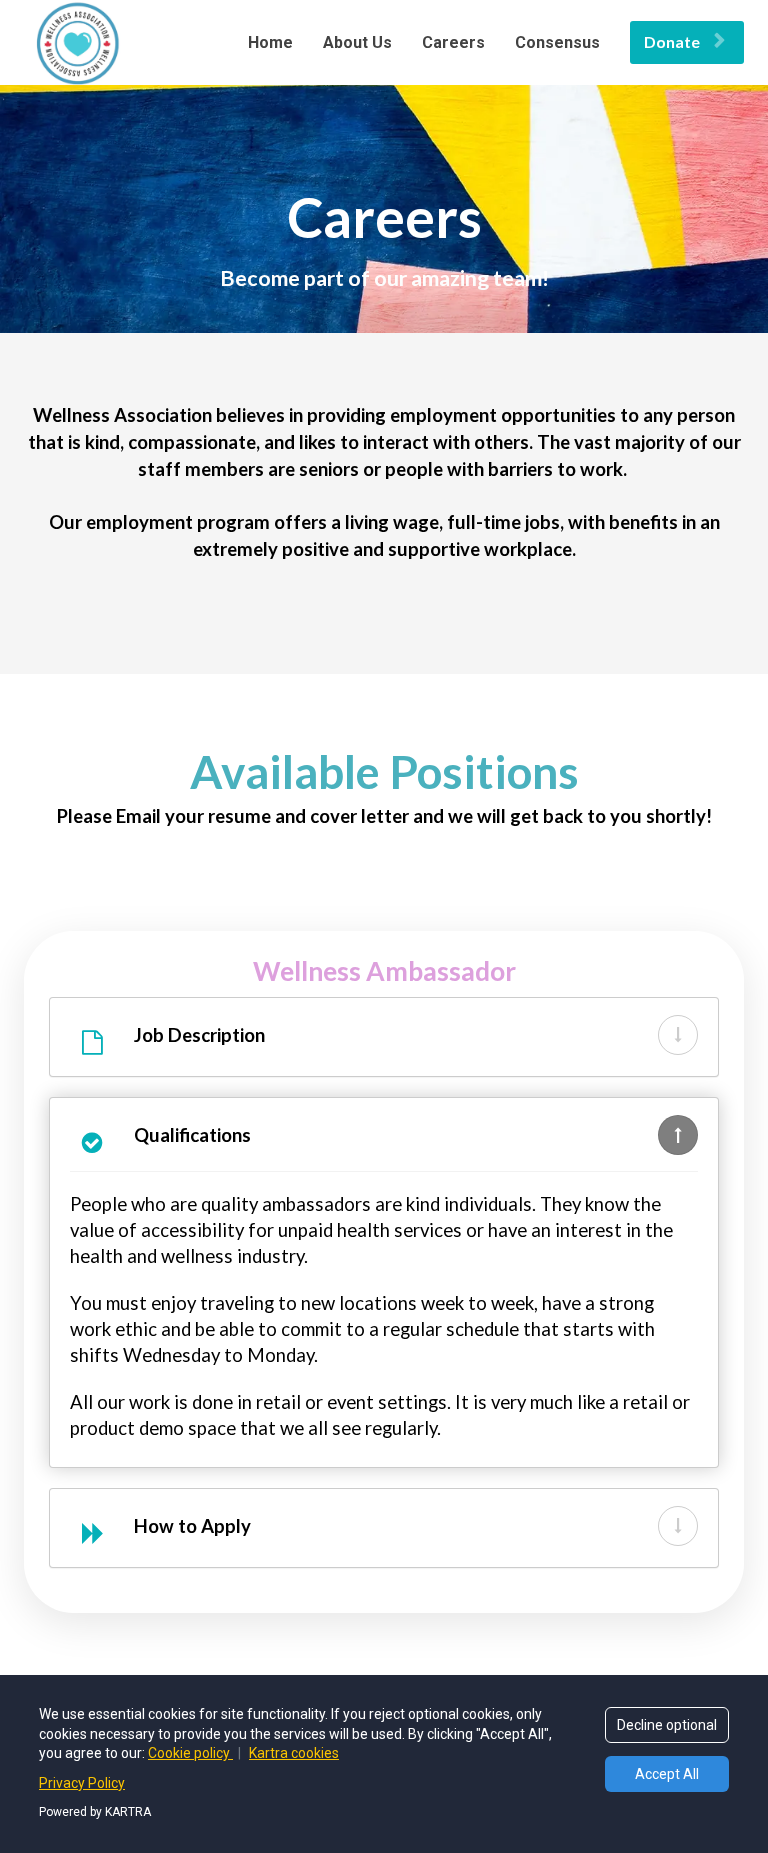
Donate (672, 41)
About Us (357, 42)
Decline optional (667, 1725)
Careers (453, 42)
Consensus (557, 42)
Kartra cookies (294, 1753)
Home (270, 42)
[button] (678, 1035)
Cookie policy (190, 1753)
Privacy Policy (82, 1783)
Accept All (667, 1774)
